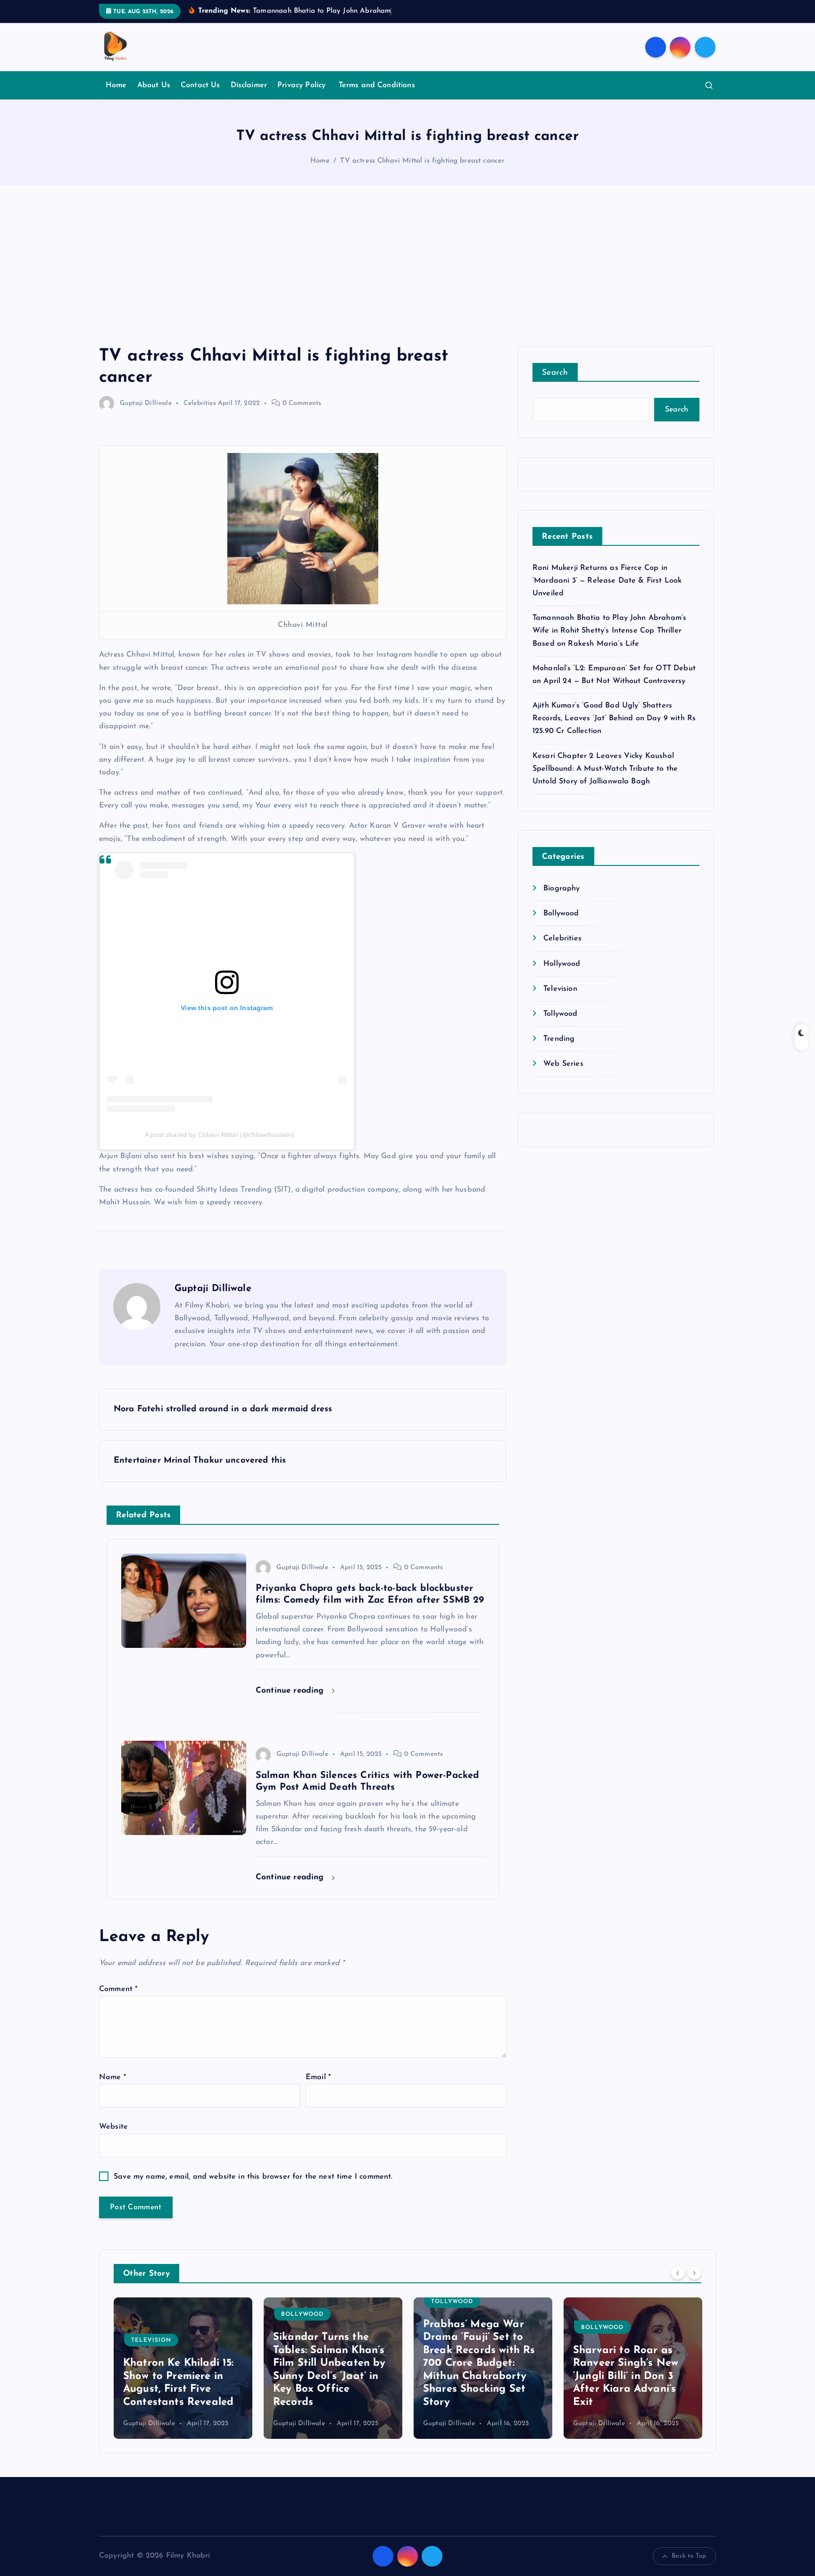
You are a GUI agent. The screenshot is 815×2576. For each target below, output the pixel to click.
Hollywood (562, 964)
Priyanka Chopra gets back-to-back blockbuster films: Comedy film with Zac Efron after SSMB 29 (628, 2376)
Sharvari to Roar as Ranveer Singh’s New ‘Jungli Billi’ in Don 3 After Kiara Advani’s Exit (476, 2376)
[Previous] (678, 2272)
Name (112, 2077)
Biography (561, 889)
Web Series (563, 1064)
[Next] (694, 2272)
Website (113, 2127)
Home (116, 85)
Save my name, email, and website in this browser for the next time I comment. (253, 2177)
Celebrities (200, 403)
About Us (154, 85)
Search (555, 373)
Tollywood (560, 1014)
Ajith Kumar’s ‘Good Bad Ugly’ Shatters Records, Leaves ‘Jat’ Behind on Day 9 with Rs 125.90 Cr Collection (614, 718)
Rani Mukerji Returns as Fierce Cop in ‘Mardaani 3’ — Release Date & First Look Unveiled (607, 581)
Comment (118, 1989)
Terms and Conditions (377, 85)
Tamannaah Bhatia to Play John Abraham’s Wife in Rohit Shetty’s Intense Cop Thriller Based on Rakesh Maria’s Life (609, 631)
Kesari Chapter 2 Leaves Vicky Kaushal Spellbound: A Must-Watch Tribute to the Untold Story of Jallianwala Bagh (605, 769)
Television (560, 989)
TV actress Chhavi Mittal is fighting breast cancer (422, 161)
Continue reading (291, 1691)
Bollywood (561, 914)
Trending (559, 1039)
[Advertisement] (407, 275)
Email (318, 2077)
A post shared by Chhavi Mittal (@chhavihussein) (220, 1135)
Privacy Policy (303, 85)
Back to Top (689, 2556)
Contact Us (200, 85)
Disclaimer (249, 85)
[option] (183, 2368)
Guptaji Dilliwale (146, 403)
